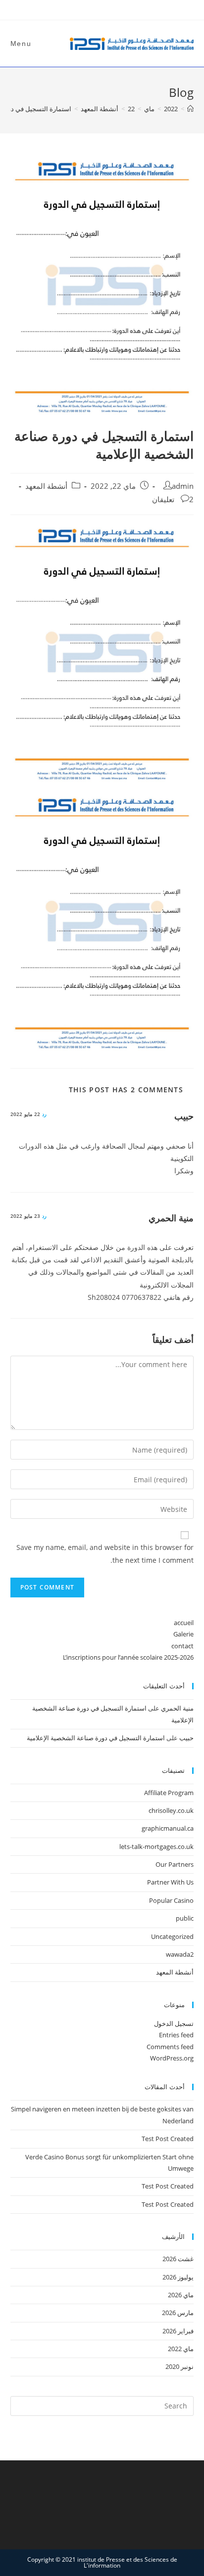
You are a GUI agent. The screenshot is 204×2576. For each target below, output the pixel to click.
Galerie (183, 1634)
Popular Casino (171, 1900)
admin (183, 486)
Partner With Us (170, 1882)
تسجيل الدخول (174, 2023)
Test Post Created (168, 2139)
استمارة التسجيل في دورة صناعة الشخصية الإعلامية (96, 1738)
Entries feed (176, 2035)
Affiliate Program (169, 1793)
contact (182, 1646)
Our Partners (175, 1864)
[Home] (190, 109)
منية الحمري (171, 1218)
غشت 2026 (178, 2259)
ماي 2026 (181, 2295)
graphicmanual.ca (168, 1828)
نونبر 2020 (179, 2366)
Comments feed (170, 2047)
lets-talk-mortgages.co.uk (156, 1846)
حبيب (184, 1116)
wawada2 (180, 1954)
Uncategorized (172, 1936)
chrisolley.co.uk (171, 1810)
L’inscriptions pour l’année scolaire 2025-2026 (128, 1657)
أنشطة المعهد (46, 486)
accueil (184, 1623)
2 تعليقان (173, 499)
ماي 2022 (181, 2349)
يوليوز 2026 (178, 2277)
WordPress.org (172, 2058)
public (185, 1918)
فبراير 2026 (178, 2331)
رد (44, 1114)
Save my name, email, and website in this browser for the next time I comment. (105, 1553)
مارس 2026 (178, 2313)
